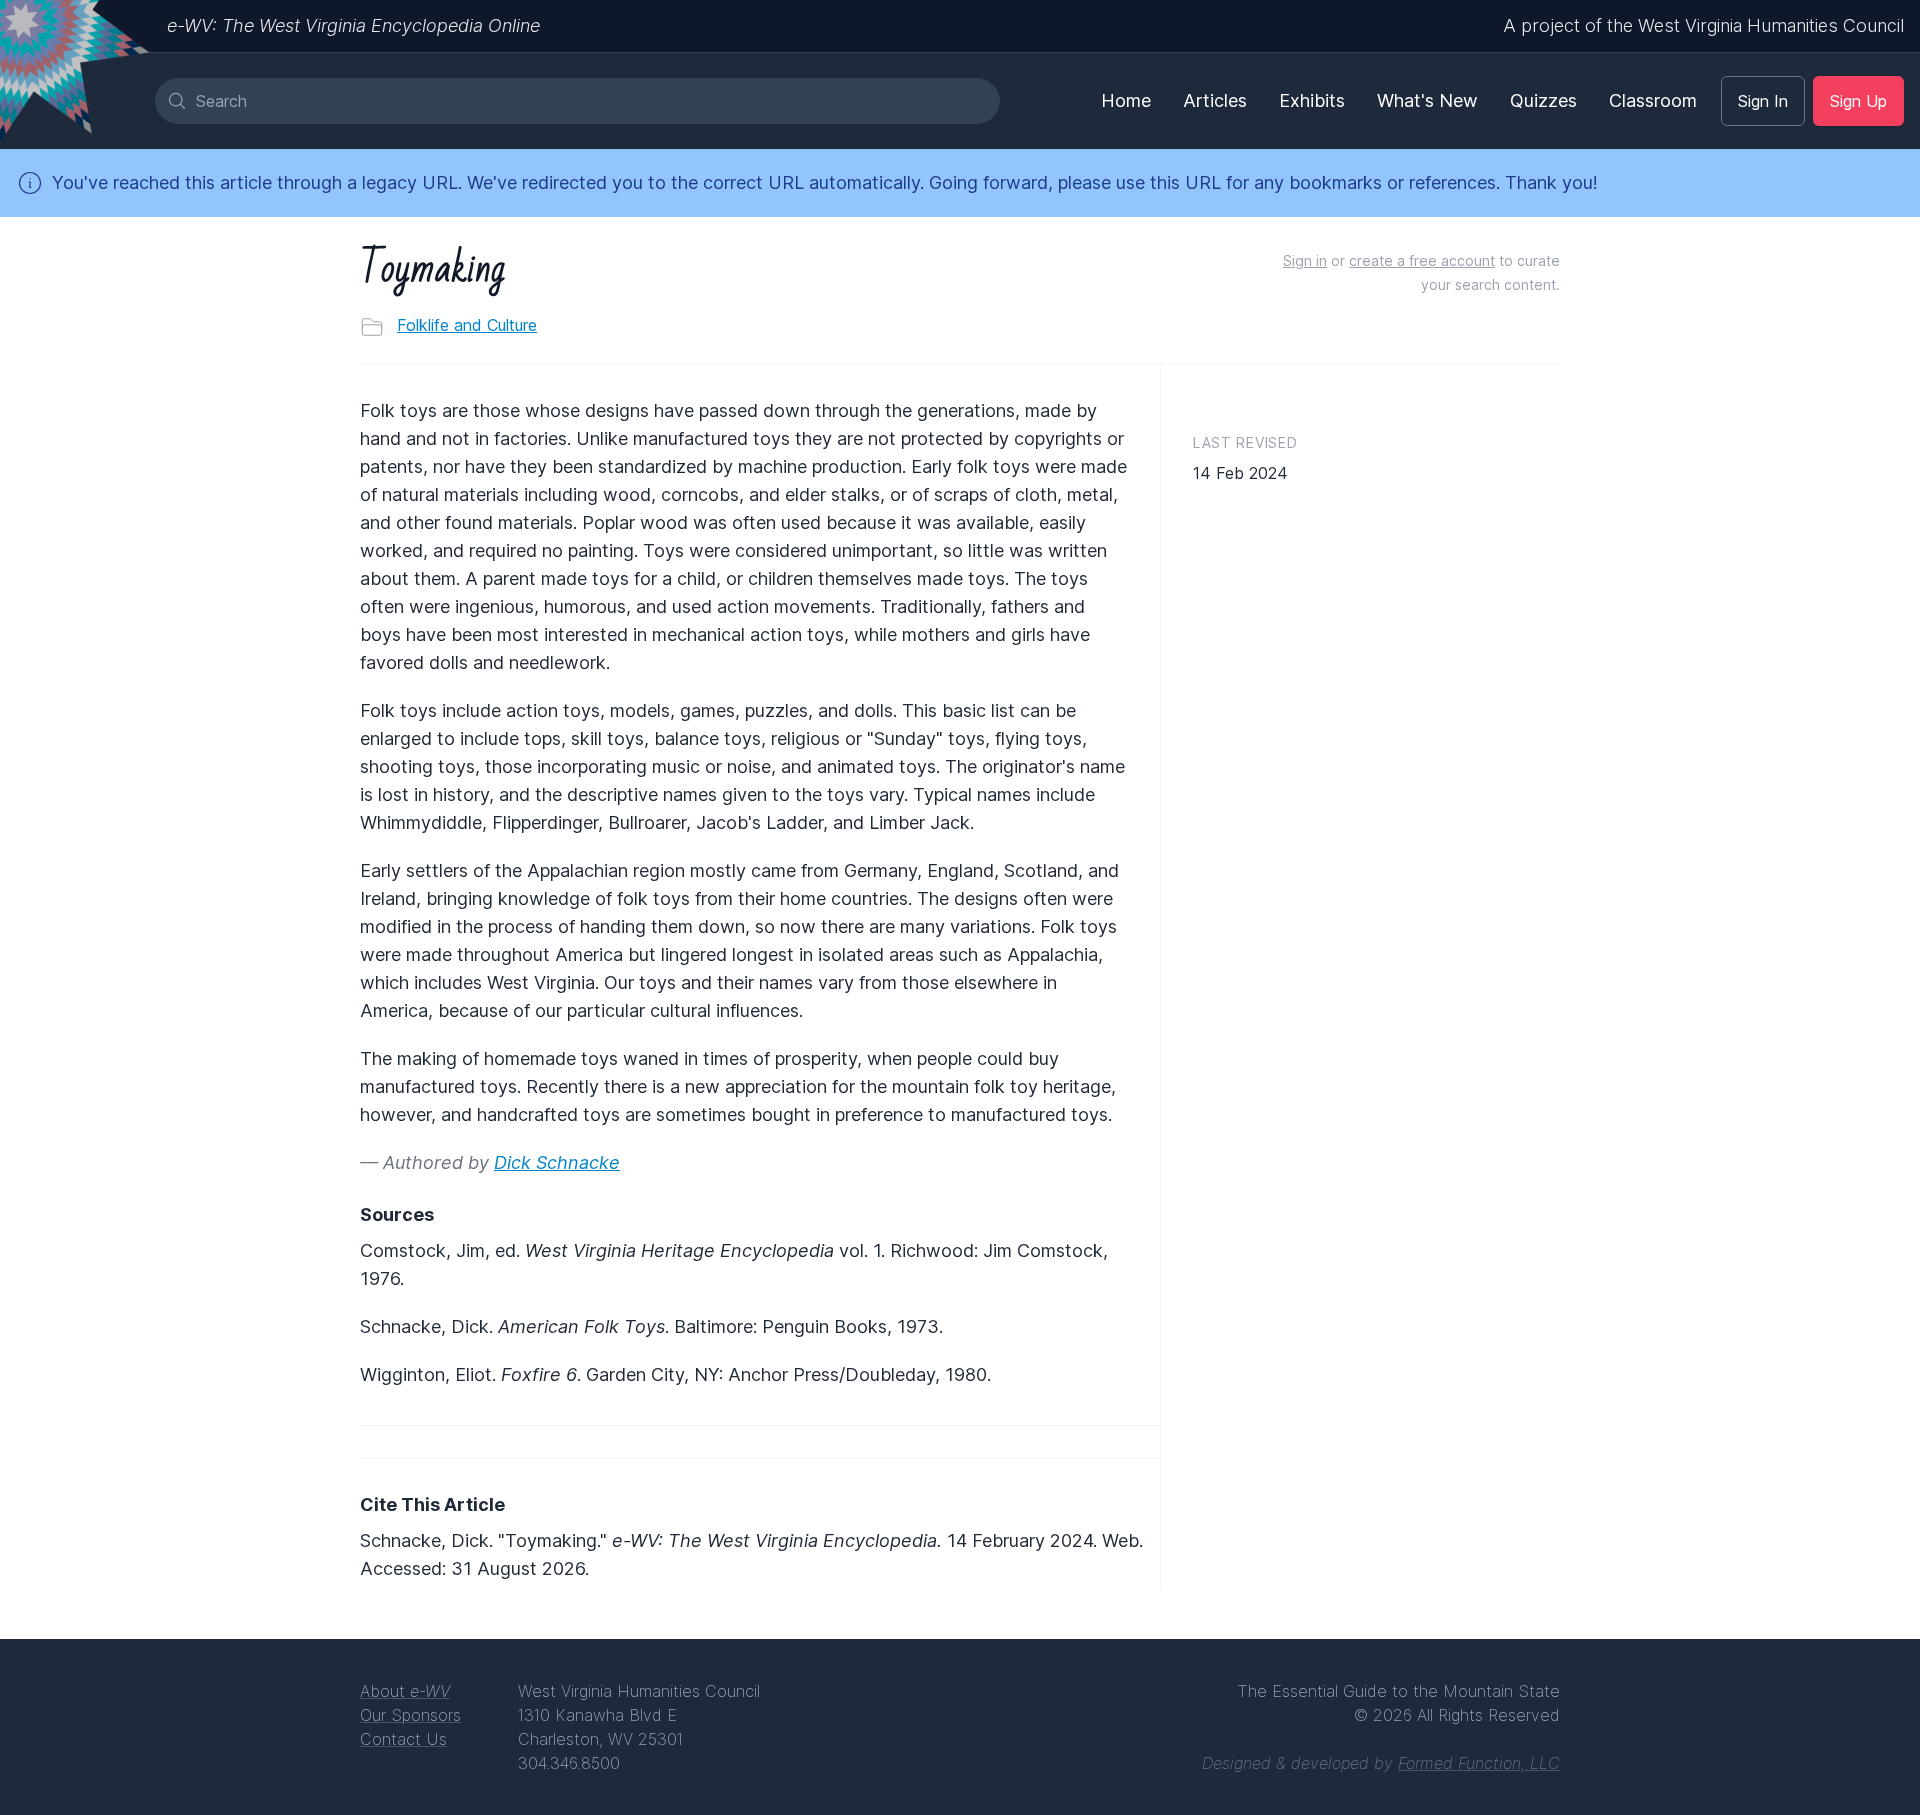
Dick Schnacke (557, 1162)
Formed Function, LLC (1479, 1763)
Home (1126, 100)
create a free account (1422, 260)
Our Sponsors (410, 1715)
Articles (1215, 100)
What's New (1427, 100)
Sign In (1763, 101)
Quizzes (1543, 100)
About (405, 1691)
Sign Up (1858, 101)
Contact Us (403, 1739)
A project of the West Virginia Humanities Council (1703, 25)
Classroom (1653, 100)
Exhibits (1312, 100)
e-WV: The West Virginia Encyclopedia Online (353, 25)
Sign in (1305, 260)
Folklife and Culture (467, 325)
